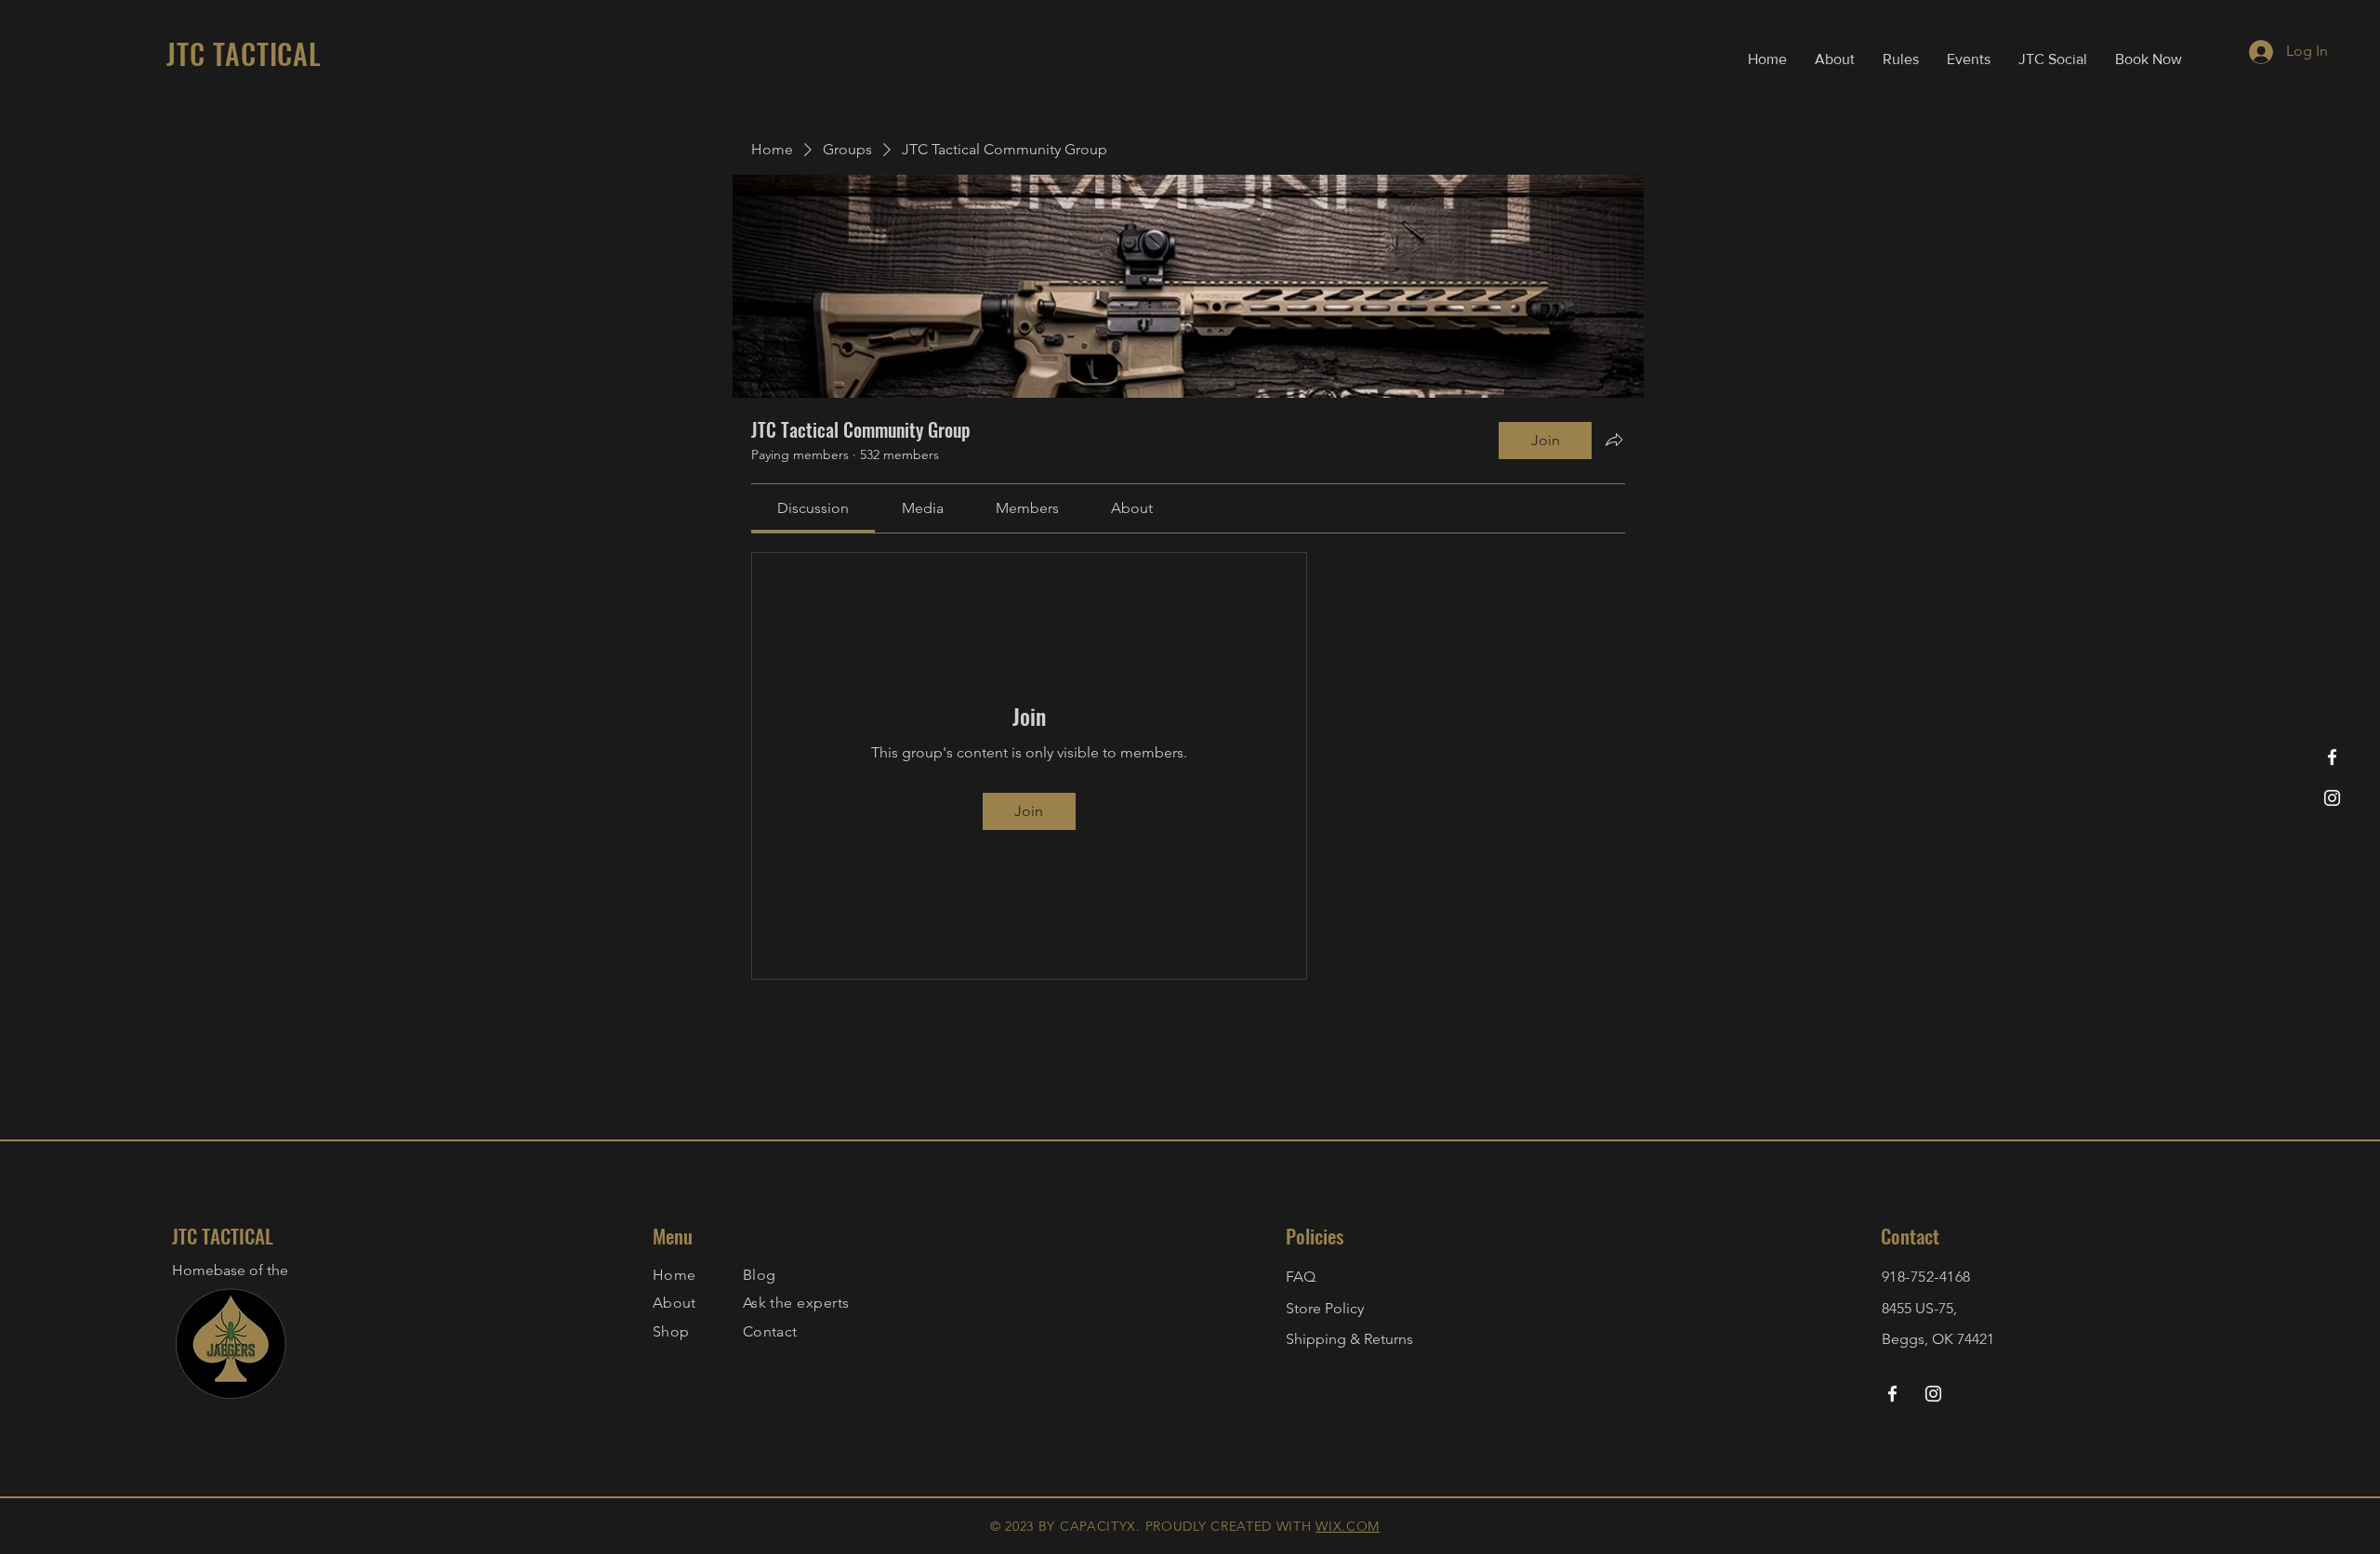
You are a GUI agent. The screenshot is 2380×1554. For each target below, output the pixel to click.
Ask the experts (796, 1303)
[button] (1901, 59)
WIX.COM (1348, 1526)
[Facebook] (2332, 757)
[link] (813, 508)
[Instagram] (2332, 798)
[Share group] (1614, 440)
